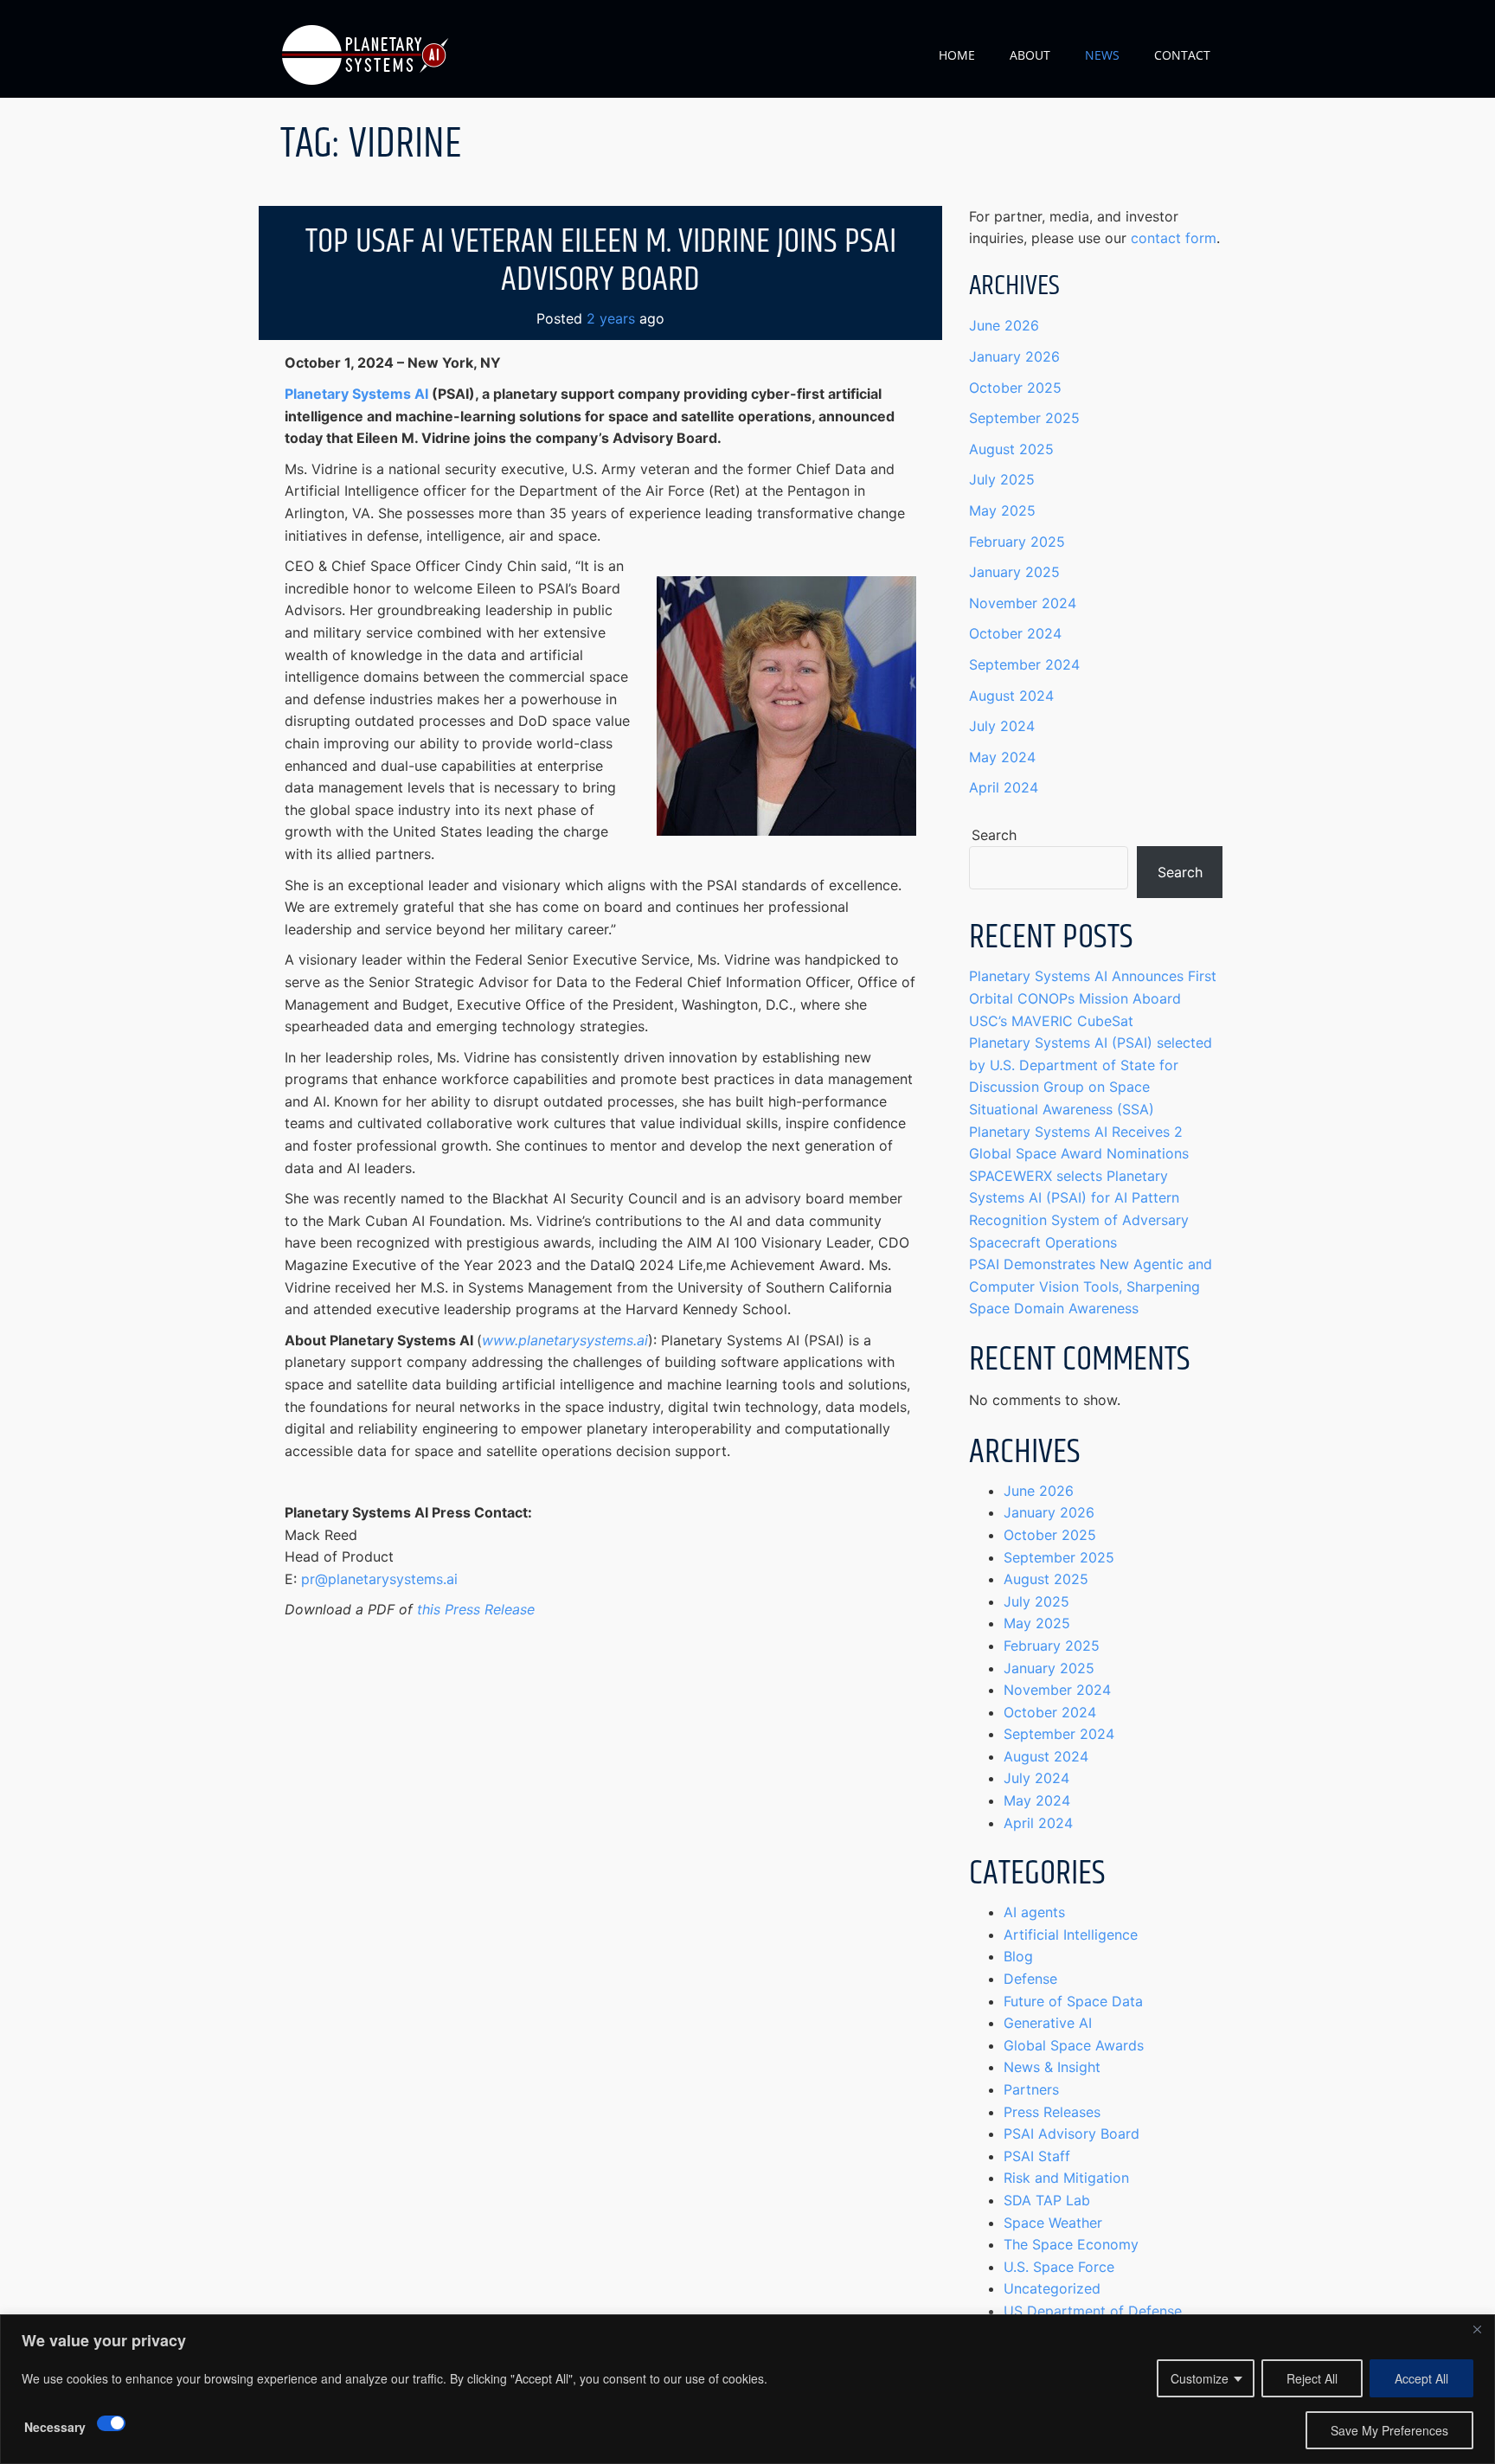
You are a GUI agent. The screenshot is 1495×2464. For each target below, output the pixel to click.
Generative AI (1048, 2023)
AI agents (1034, 1912)
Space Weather (1053, 2223)
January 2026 (1014, 356)
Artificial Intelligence (1071, 1935)
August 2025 (1011, 449)
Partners (1031, 2089)
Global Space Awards (1074, 2045)
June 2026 (1004, 325)
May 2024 (1002, 757)
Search (994, 835)
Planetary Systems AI (356, 394)
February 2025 (1017, 542)
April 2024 (1004, 787)
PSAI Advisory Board (1072, 2134)
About (1030, 55)
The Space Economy (1071, 2244)
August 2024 (1011, 696)
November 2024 (1023, 603)
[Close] (1477, 2329)
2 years (611, 318)
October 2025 (1015, 388)
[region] (747, 2389)
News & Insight (1052, 2067)
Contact (1182, 55)
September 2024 (1024, 664)
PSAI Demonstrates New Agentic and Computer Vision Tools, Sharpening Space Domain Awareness (1091, 1286)
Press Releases (1052, 2112)
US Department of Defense (1093, 2311)
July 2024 (1002, 726)
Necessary (55, 2427)
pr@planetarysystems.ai (379, 1579)
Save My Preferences (1389, 2430)
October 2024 (1015, 633)
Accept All (1421, 2378)
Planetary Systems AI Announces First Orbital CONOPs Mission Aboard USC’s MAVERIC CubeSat (1093, 998)
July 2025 (1002, 479)
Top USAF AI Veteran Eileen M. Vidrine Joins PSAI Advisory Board (601, 261)
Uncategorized (1052, 2288)
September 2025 (1024, 418)
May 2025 (1002, 510)
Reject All (1312, 2378)
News (1102, 55)
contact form (1174, 238)
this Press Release (476, 1609)
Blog (1018, 1956)
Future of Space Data (1073, 2001)
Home (957, 55)
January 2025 (1014, 572)
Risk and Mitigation (1066, 2178)
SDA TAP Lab (1047, 2200)
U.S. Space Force (1059, 2267)
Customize (1200, 2378)
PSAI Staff (1037, 2156)
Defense (1030, 1979)
